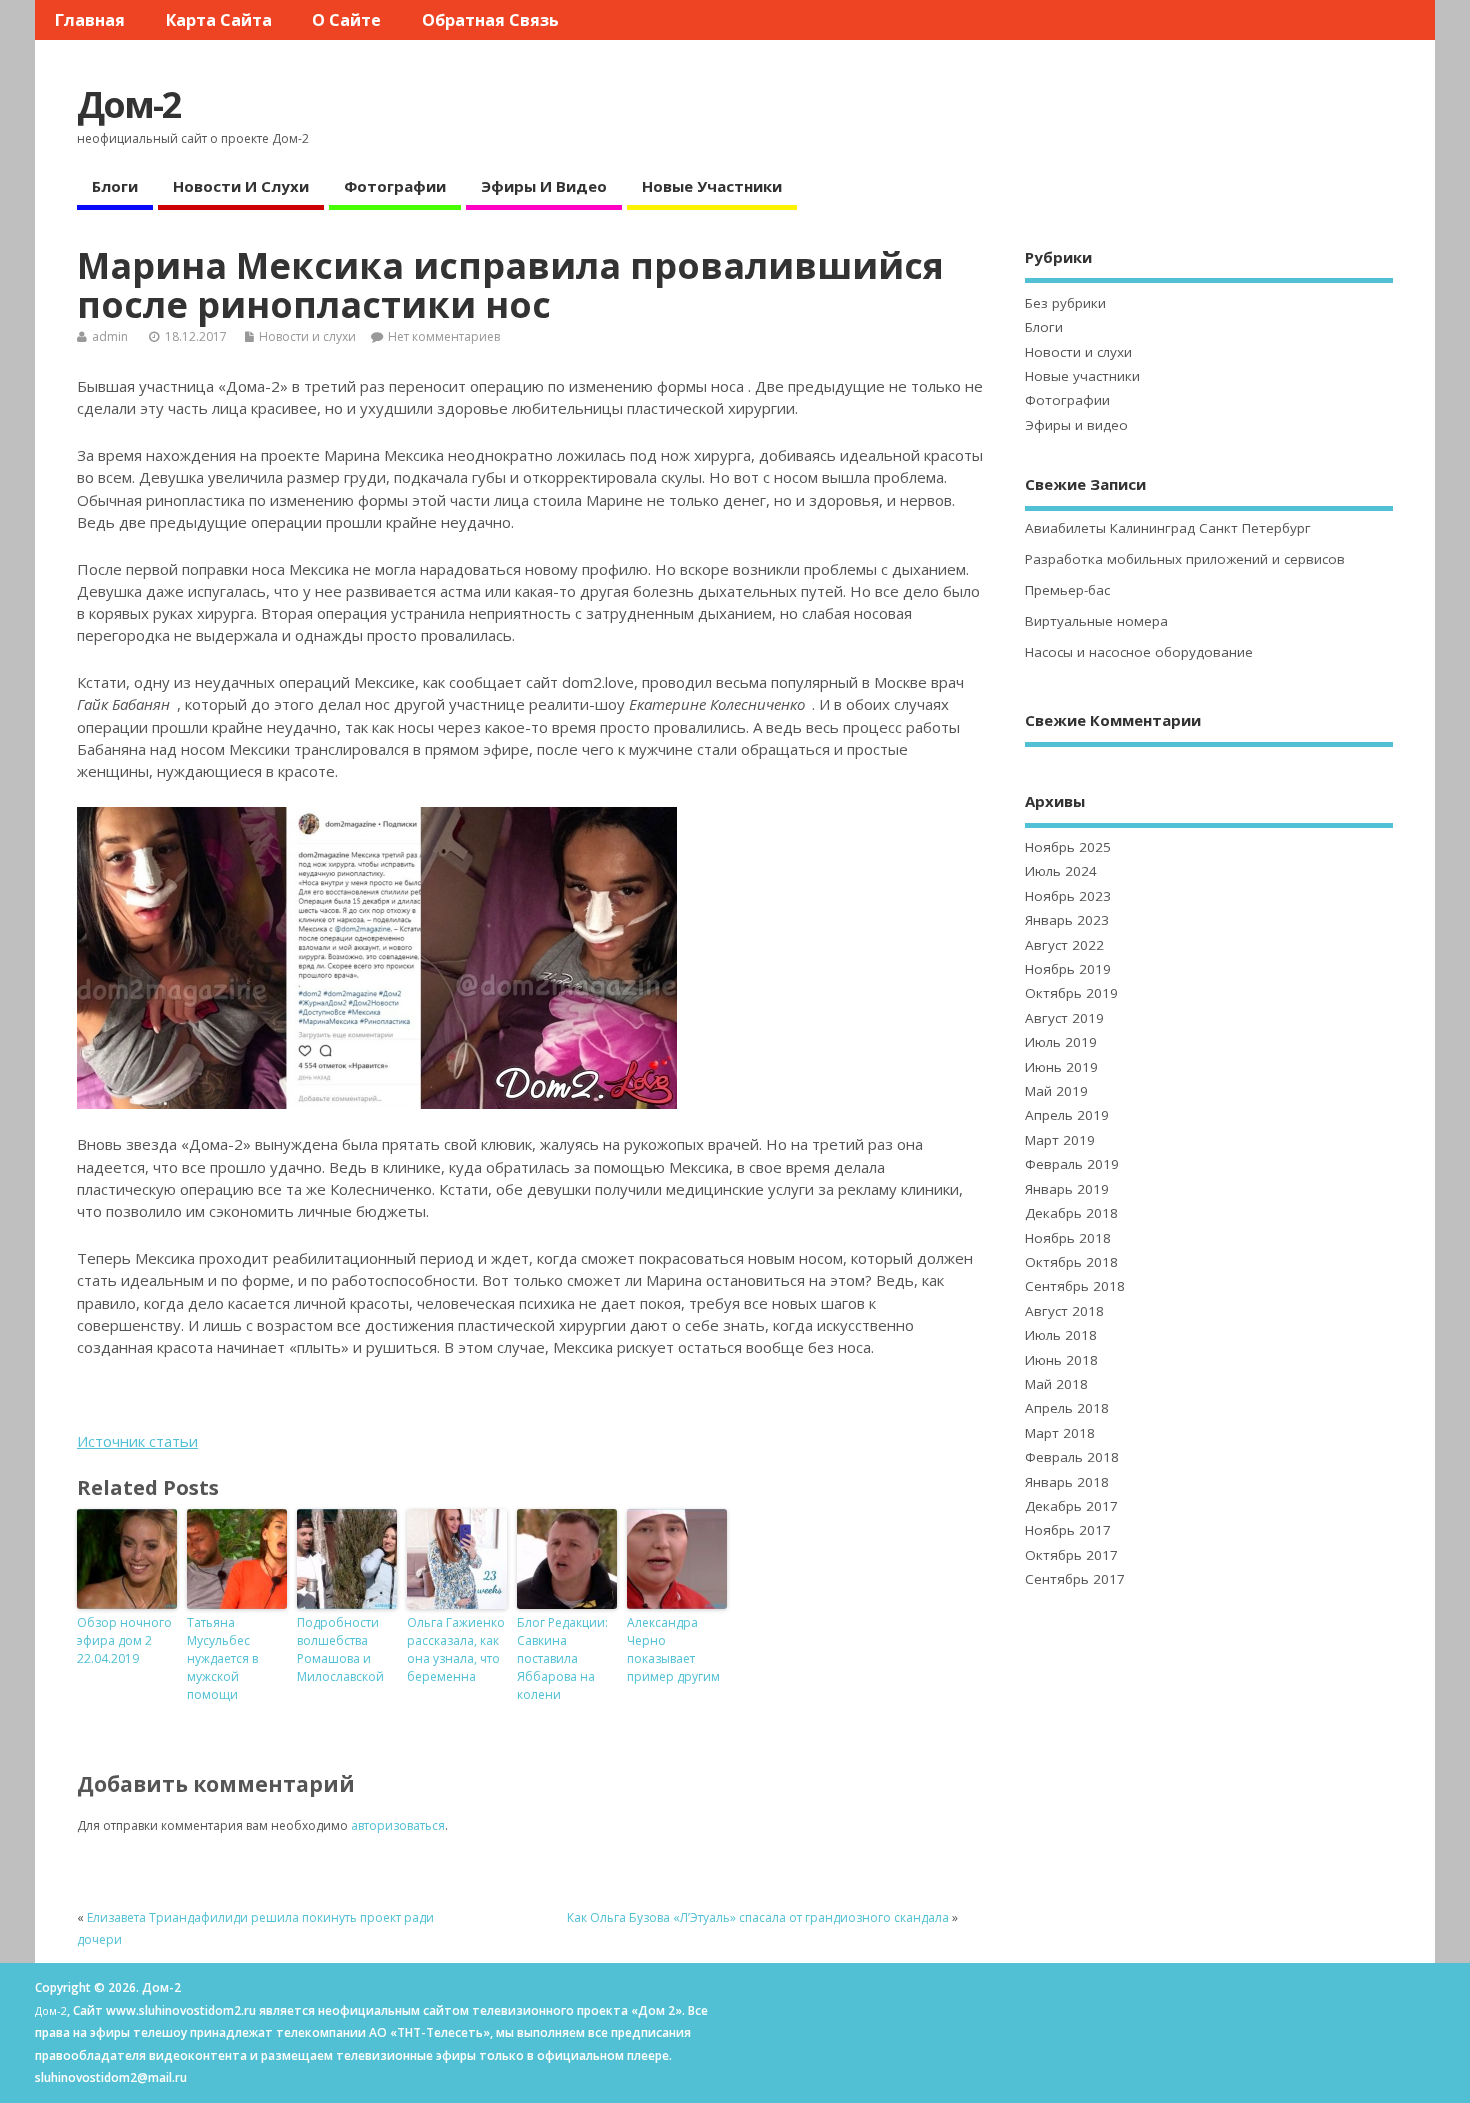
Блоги (115, 186)
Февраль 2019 (1072, 1164)
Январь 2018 (1067, 1482)
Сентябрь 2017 (1075, 1579)
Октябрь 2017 (1071, 1555)
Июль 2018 (1061, 1335)
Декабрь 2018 (1071, 1213)
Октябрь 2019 (1071, 993)
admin (110, 336)
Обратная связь (490, 20)
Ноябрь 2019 (1068, 969)
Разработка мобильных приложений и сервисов (1185, 559)
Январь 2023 (1067, 920)
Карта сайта (219, 20)
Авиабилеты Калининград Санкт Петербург (1168, 528)
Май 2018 (1056, 1384)
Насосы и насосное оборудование (1139, 652)
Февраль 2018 (1072, 1457)
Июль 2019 (1061, 1042)
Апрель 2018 (1067, 1408)
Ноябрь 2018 (1068, 1238)
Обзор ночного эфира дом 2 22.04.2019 (124, 1640)
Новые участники (712, 186)
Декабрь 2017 (1071, 1506)
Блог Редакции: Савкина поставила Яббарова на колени (562, 1658)
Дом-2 (129, 104)
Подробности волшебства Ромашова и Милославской (340, 1649)
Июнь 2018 (1061, 1360)
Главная (90, 20)
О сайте (346, 20)
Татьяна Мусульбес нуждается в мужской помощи (222, 1658)
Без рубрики (1065, 303)
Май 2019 (1056, 1091)
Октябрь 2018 (1071, 1262)
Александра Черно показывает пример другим (673, 1649)
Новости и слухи (241, 186)
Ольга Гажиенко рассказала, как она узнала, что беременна (456, 1649)
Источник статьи (137, 1441)
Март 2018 (1060, 1433)
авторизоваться (398, 1825)
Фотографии (395, 186)
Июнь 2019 (1061, 1067)
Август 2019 (1064, 1018)
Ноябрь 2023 (1068, 896)
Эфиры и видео (544, 186)
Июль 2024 (1061, 871)
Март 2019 (1060, 1140)
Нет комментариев (444, 336)
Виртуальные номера (1096, 621)
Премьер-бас (1067, 590)
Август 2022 (1064, 945)
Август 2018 (1064, 1311)
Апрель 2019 (1067, 1115)
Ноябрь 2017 (1068, 1530)
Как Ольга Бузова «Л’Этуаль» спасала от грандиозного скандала (758, 1917)
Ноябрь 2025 (1068, 847)
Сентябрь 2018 (1075, 1286)
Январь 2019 (1067, 1189)
